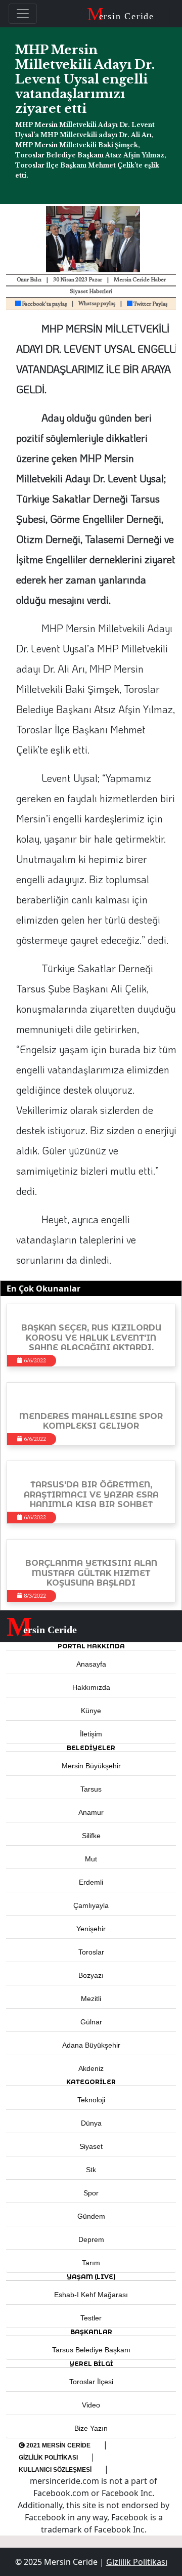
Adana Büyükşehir (91, 2045)
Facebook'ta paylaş (44, 304)
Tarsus (91, 1789)
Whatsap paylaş (97, 304)
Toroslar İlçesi (91, 2382)
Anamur (91, 1812)
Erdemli (91, 1882)
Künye (91, 1711)
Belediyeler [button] (91, 1748)
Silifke (91, 1836)
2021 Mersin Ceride (58, 2445)
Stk (91, 2170)
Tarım (91, 2263)
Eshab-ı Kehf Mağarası (91, 2295)
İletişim (91, 1734)
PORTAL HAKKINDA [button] (91, 1646)
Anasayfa (91, 1664)
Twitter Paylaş (150, 304)
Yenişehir (91, 1929)
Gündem (91, 2216)
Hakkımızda (91, 1687)
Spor (91, 2193)
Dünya (91, 2123)
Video (91, 2405)
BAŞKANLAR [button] (91, 2332)
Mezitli (91, 1999)
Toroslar (91, 1952)
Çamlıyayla (91, 1905)
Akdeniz (91, 2068)
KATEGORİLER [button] (91, 2082)
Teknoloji (91, 2100)
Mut (91, 1859)
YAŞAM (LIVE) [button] (91, 2277)
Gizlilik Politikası (48, 2458)
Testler (91, 2318)
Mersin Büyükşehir (91, 1766)
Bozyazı (91, 1975)
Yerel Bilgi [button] (91, 2364)
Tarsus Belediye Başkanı (91, 2350)
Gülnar (91, 2022)
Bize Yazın (91, 2428)
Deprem (91, 2239)
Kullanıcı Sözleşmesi (55, 2470)
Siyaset (91, 2146)
